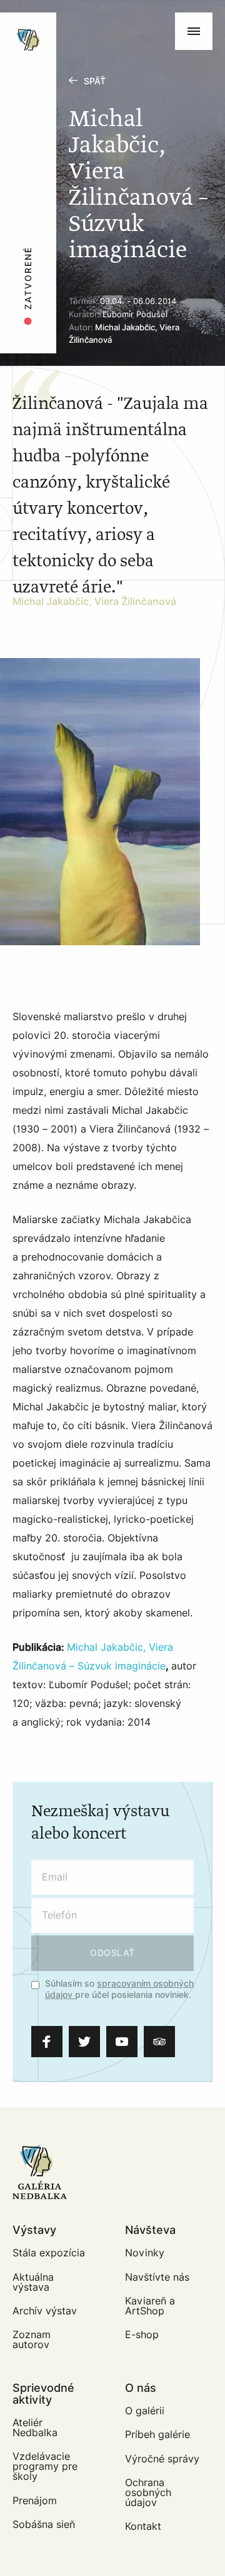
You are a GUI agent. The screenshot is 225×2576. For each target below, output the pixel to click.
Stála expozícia (49, 2253)
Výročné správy (162, 2459)
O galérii (145, 2411)
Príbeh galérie (157, 2435)
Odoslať (112, 1953)
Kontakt (143, 2526)
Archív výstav (45, 2311)
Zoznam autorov (32, 2340)
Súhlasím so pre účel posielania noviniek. (119, 1990)
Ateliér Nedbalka (35, 2428)
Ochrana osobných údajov (148, 2493)
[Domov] (70, 19)
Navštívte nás (157, 2277)
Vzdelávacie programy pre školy (45, 2466)
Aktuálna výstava (33, 2282)
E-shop (142, 2335)
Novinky (145, 2253)
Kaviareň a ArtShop (150, 2306)
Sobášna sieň (44, 2524)
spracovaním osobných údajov (119, 1989)
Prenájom (35, 2501)
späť (95, 81)
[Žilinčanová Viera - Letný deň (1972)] (100, 802)
